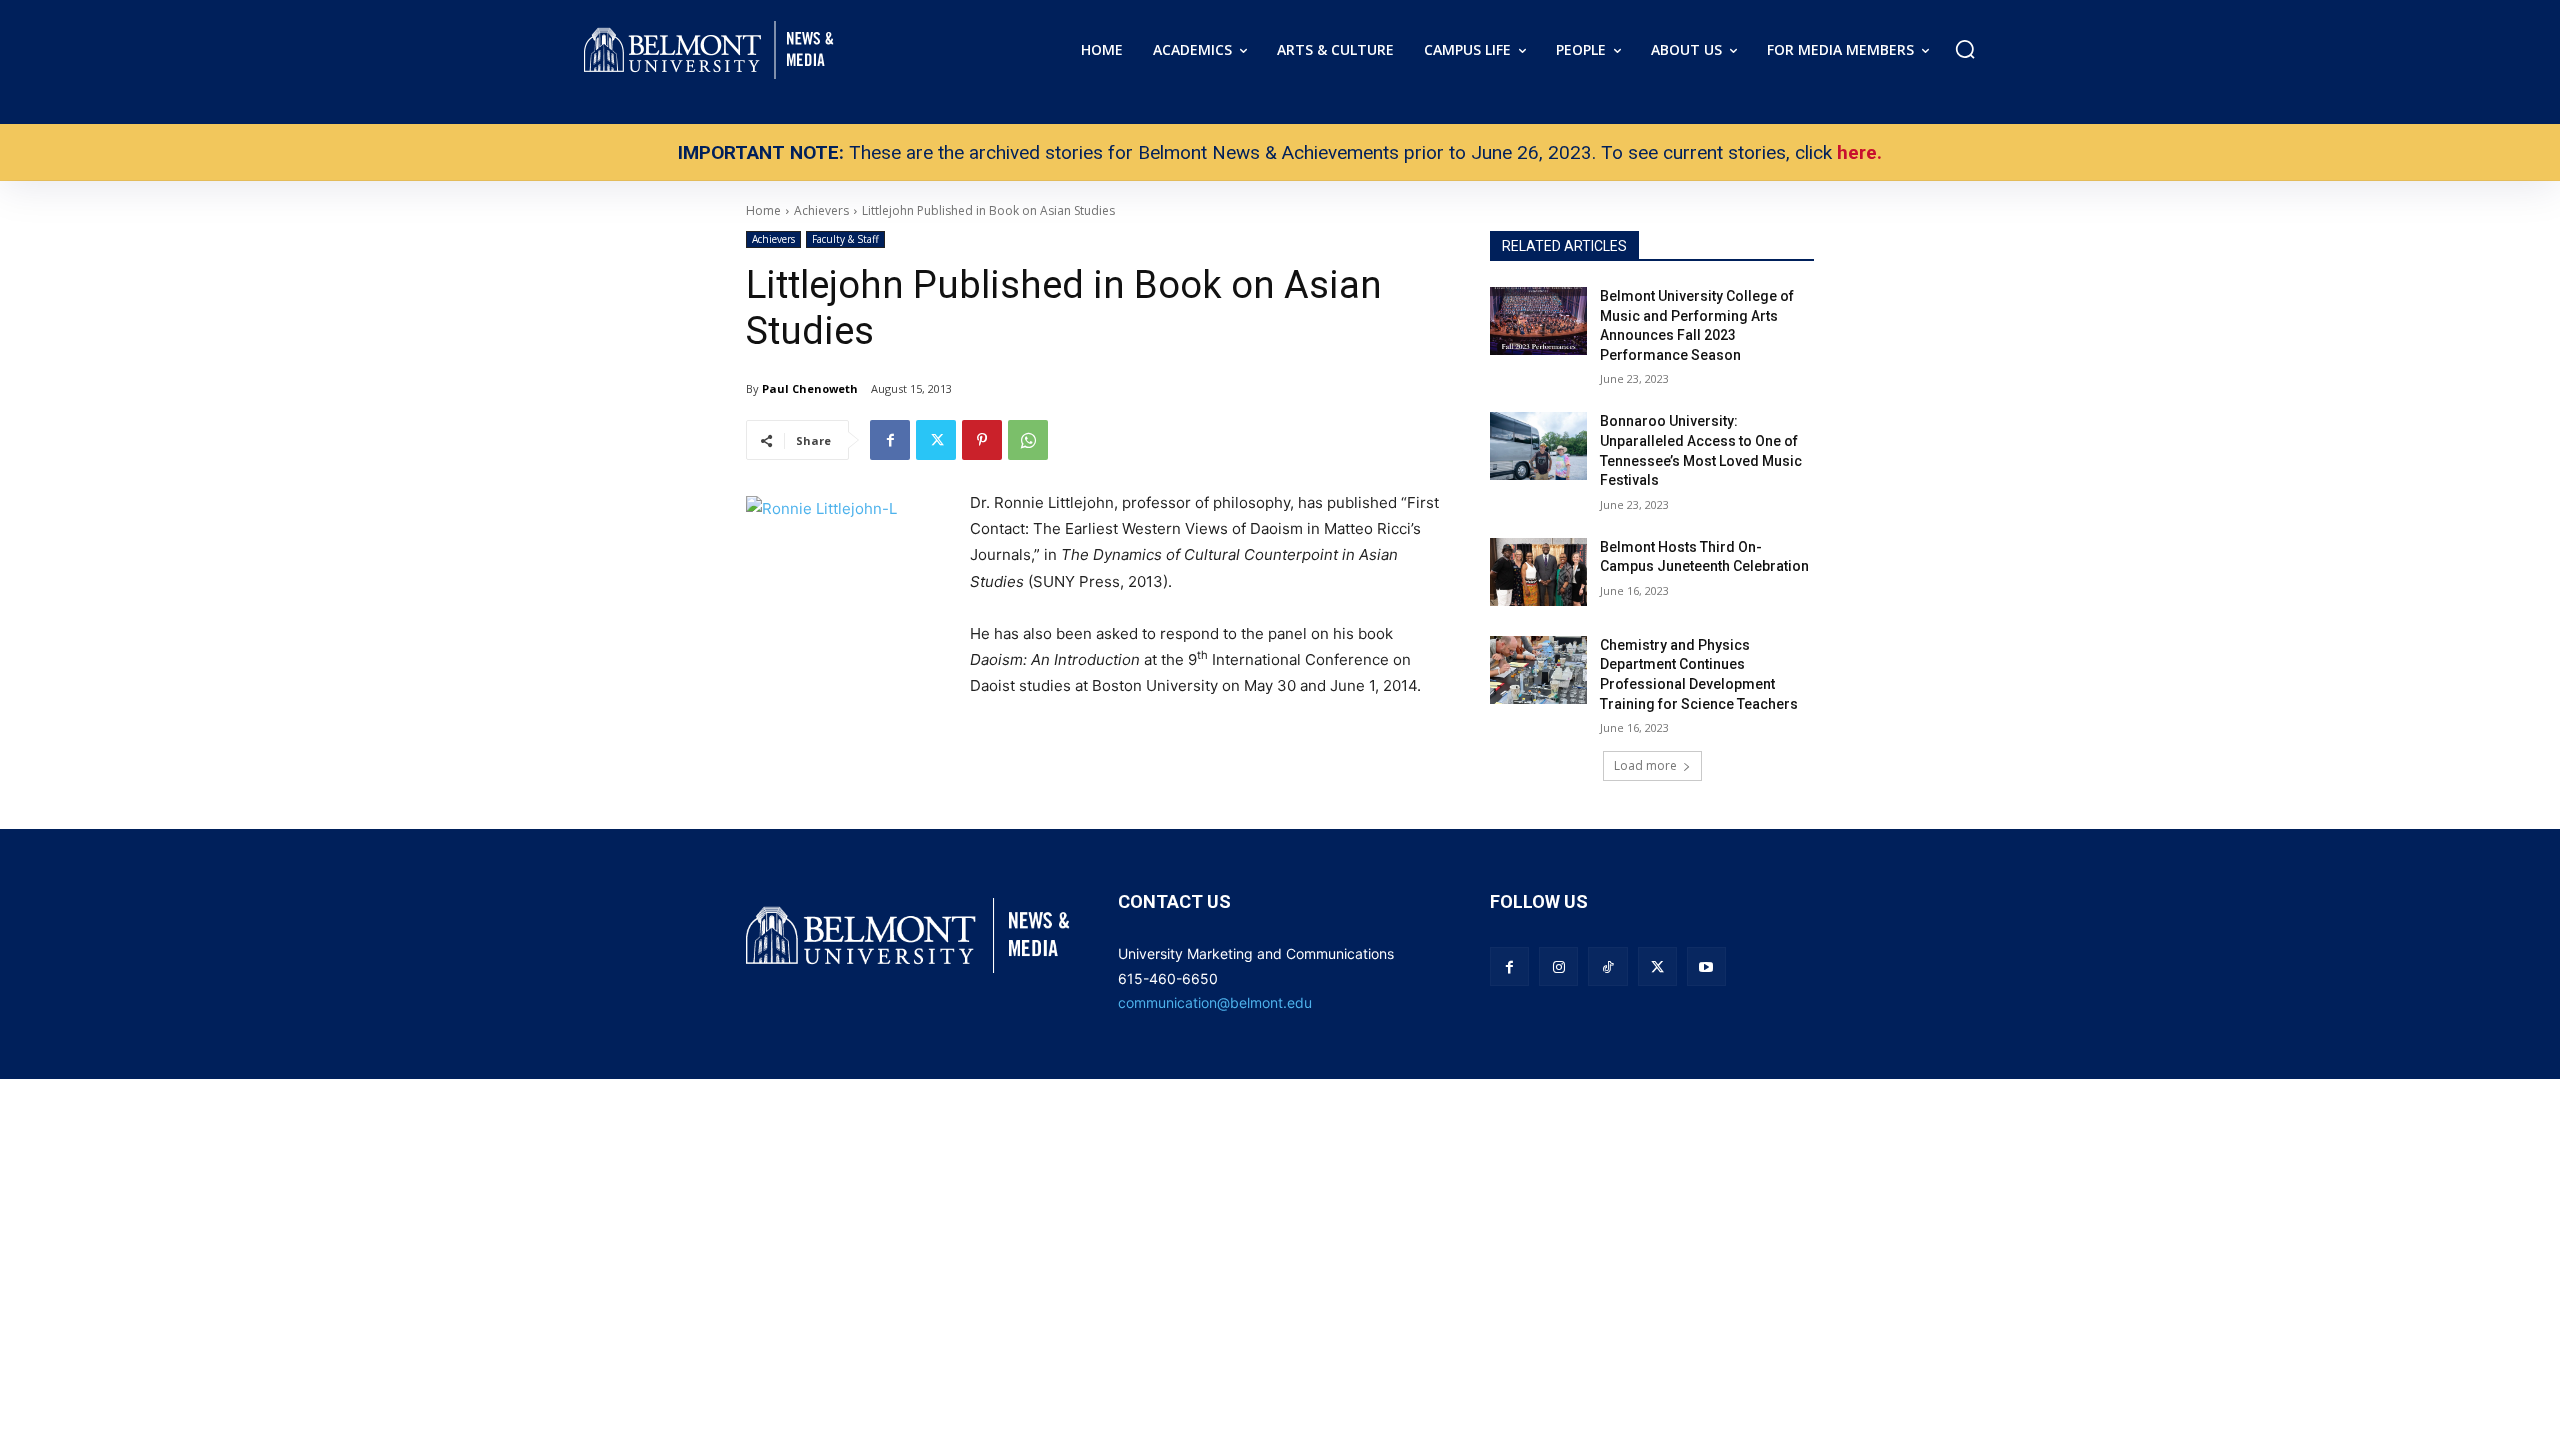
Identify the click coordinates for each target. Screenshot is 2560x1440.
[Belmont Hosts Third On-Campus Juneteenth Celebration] (1538, 572)
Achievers (773, 239)
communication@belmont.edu (1215, 1002)
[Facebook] (890, 440)
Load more (1645, 765)
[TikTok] (1607, 966)
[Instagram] (1558, 966)
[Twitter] (936, 440)
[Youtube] (1706, 966)
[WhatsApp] (1028, 440)
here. (1859, 152)
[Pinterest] (982, 440)
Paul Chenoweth (810, 388)
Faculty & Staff (845, 239)
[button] (1965, 49)
